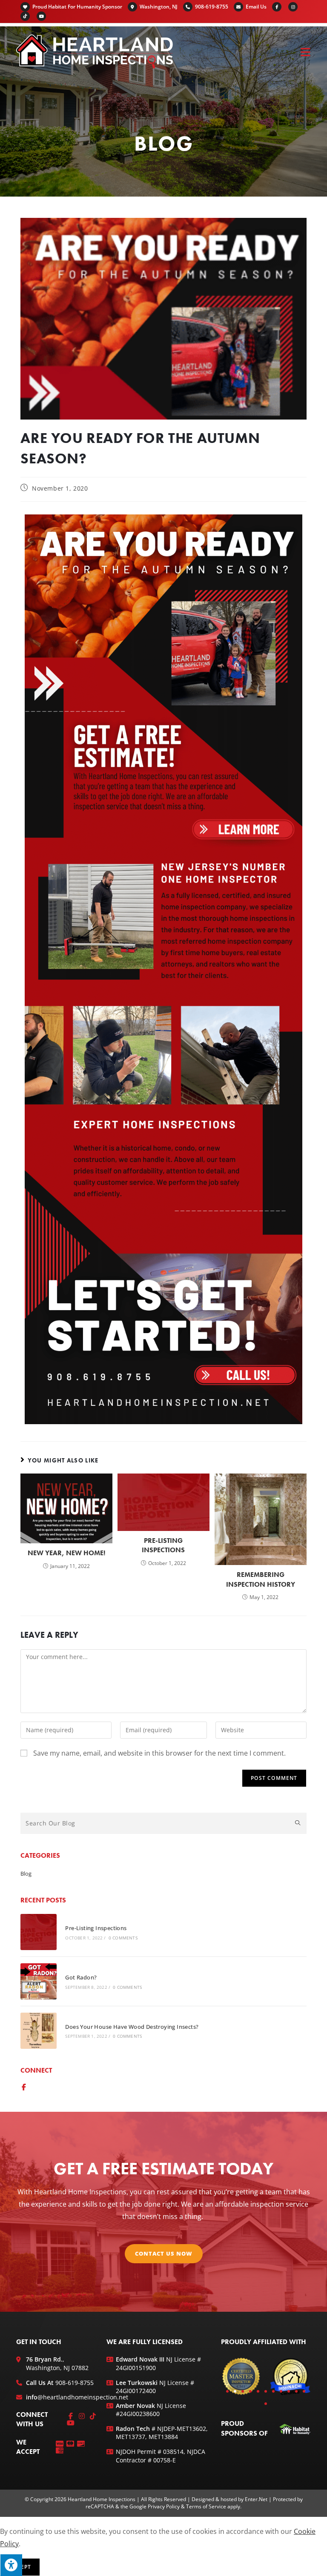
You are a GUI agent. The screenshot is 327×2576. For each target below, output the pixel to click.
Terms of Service (206, 2506)
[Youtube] (71, 2423)
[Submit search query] (298, 1823)
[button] (227, 2391)
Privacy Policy (164, 2506)
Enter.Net (256, 2499)
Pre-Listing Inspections (163, 1545)
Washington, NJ (159, 7)
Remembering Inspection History (261, 1579)
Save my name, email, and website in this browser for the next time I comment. (159, 1753)
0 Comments (123, 1938)
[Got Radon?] (39, 1981)
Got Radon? (81, 1977)
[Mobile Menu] (306, 51)
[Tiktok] (93, 2416)
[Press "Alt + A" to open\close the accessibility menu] (11, 2565)
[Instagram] (82, 2416)
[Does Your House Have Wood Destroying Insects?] (39, 2031)
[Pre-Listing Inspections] (39, 1932)
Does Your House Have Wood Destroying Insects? (132, 2027)
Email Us (256, 7)
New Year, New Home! (66, 1553)
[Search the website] (163, 1822)
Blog (26, 1873)
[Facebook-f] (24, 2087)
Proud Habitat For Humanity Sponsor (77, 7)
